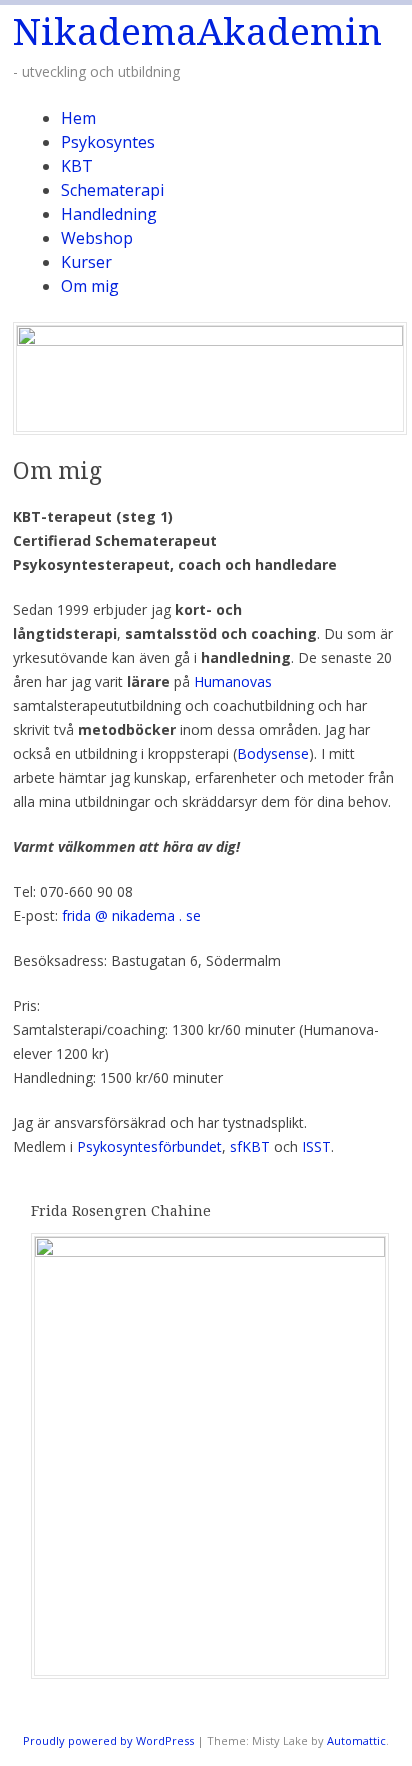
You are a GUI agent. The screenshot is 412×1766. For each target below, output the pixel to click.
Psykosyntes (108, 142)
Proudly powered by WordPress (108, 1740)
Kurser (86, 262)
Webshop (97, 238)
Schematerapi (112, 190)
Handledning (109, 214)
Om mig (90, 286)
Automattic (356, 1740)
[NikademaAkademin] (210, 340)
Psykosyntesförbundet (149, 1146)
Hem (78, 118)
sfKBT (252, 1146)
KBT (77, 166)
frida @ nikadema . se (131, 915)
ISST (316, 1146)
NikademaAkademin (197, 32)
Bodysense (273, 753)
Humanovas (233, 681)
